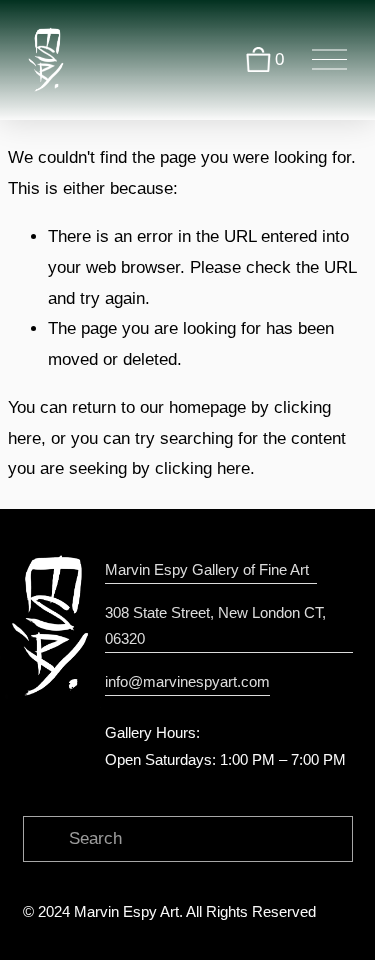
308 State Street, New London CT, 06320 (215, 626)
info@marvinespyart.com (187, 681)
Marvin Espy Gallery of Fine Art (211, 569)
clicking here (202, 468)
